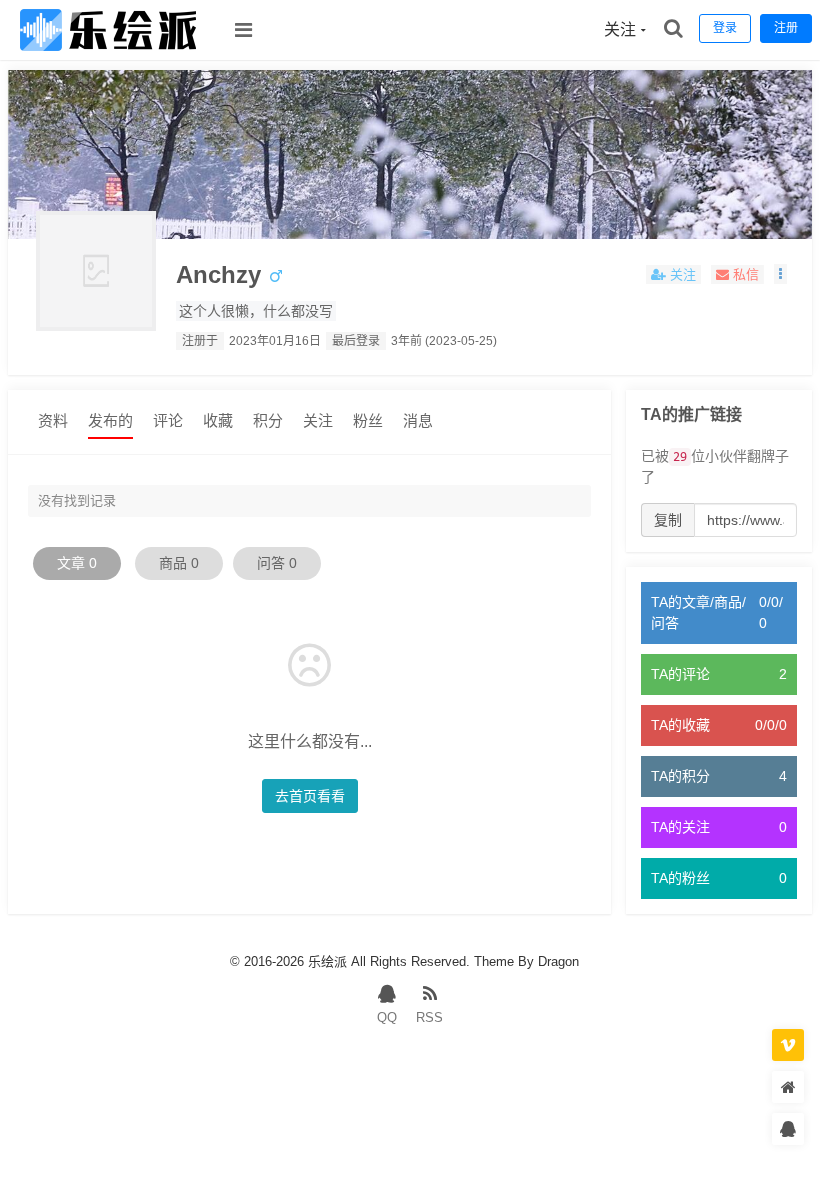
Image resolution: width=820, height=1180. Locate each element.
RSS (429, 1017)
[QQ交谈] (788, 1129)
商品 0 (179, 563)
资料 (53, 420)
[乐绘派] (108, 55)
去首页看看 (310, 796)
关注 (318, 420)
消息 (418, 420)
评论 (168, 420)
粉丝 (368, 420)
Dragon (558, 961)
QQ (387, 1017)
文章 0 (77, 563)
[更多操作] (780, 274)
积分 (268, 420)
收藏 (218, 420)
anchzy (218, 274)
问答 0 (277, 563)
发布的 (110, 420)
